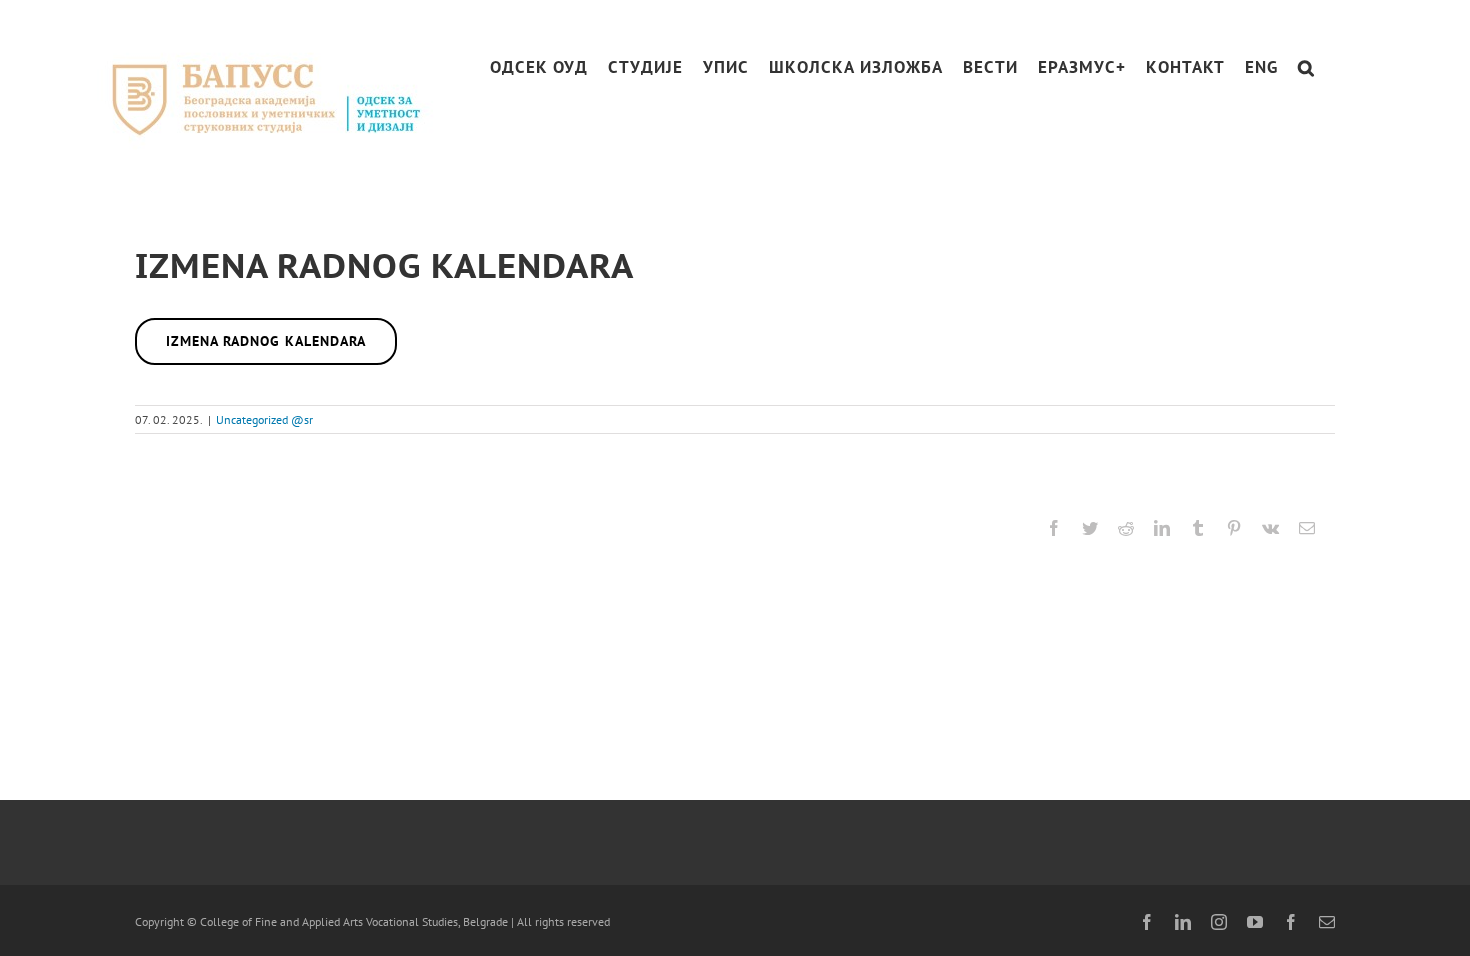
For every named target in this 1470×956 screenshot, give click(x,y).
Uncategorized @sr (264, 419)
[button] (1306, 67)
